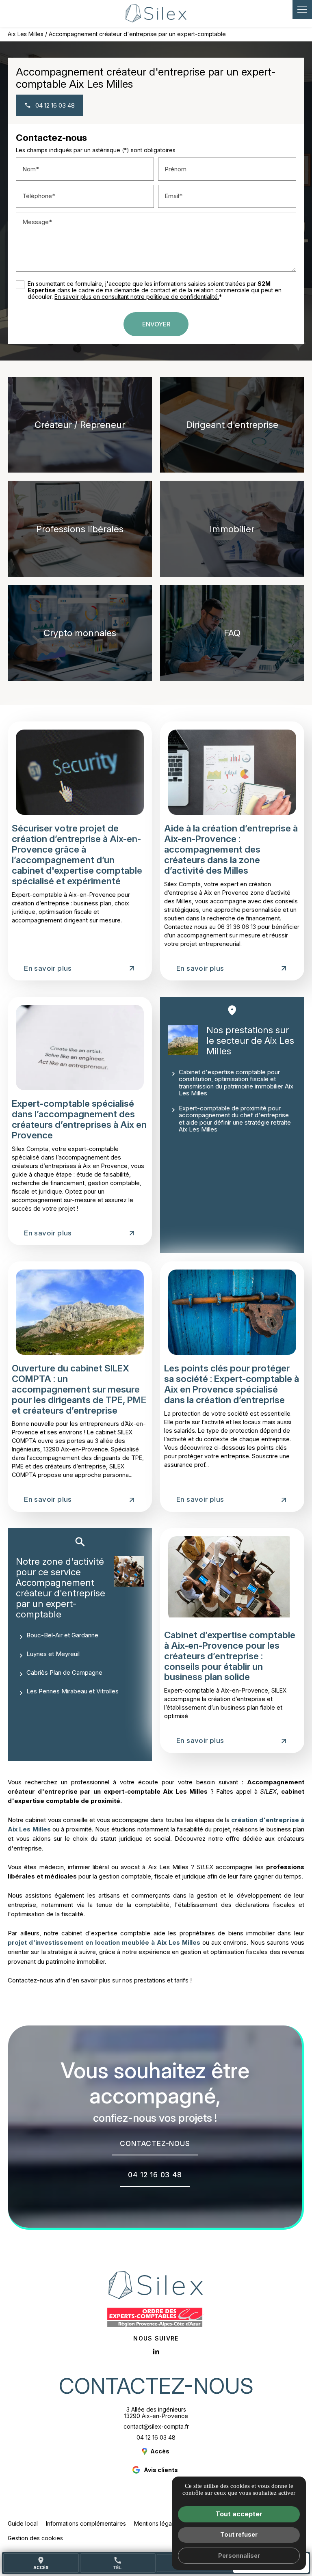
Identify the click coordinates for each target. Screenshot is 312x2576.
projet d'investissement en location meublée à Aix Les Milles (104, 1942)
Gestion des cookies (35, 2538)
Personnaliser (239, 2555)
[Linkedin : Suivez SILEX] (156, 2351)
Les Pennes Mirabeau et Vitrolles (73, 1691)
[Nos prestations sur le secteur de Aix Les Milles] (183, 1040)
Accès (41, 2563)
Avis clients (161, 2470)
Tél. (118, 2563)
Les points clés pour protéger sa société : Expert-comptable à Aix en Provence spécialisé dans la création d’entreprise (232, 1384)
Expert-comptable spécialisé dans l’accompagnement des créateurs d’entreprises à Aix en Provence (79, 1119)
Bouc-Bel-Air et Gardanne (62, 1635)
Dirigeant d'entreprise (232, 424)
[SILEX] (156, 13)
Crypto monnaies (80, 633)
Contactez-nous (156, 2386)
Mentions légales (157, 2523)
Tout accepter (239, 2514)
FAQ (232, 633)
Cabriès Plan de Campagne (64, 1672)
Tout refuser (239, 2534)
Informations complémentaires (86, 2524)
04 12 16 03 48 (156, 2437)
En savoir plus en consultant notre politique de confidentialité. (137, 297)
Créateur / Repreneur (80, 424)
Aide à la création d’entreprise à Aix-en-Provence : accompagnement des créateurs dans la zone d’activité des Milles (231, 849)
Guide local (23, 2523)
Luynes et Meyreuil (53, 1654)
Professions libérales (80, 529)
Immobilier (232, 529)
